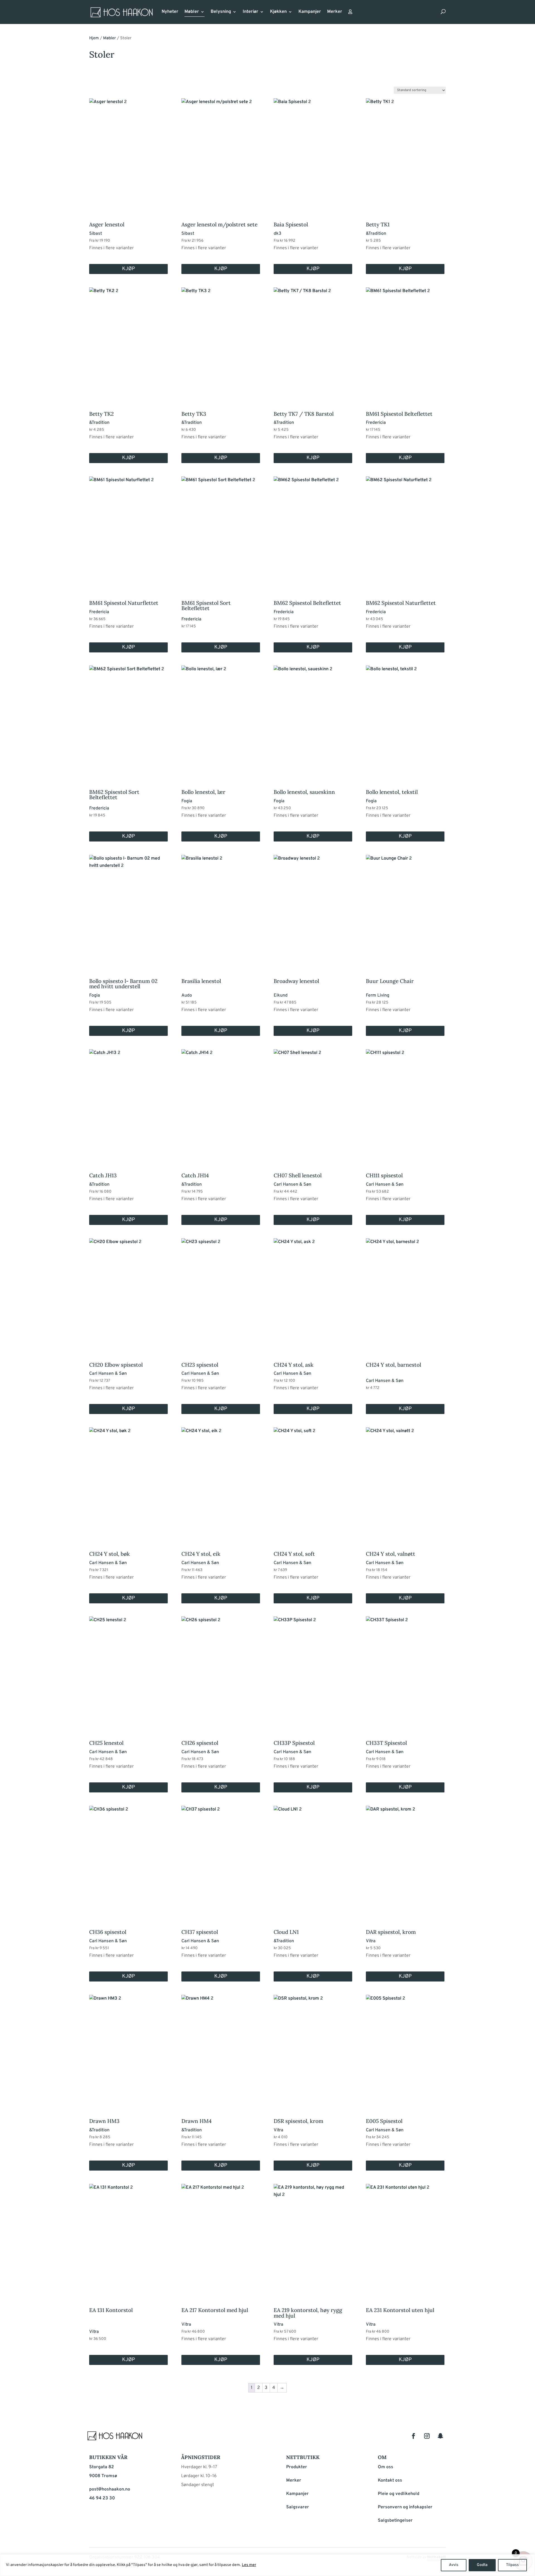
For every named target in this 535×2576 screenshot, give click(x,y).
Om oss (386, 2467)
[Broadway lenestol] (313, 909)
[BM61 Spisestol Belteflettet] (405, 341)
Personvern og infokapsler (405, 2507)
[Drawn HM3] (128, 2049)
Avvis (454, 2565)
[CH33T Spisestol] (405, 1670)
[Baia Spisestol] (313, 152)
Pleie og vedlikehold (399, 2494)
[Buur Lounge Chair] (405, 909)
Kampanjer (310, 12)
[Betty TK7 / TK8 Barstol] (313, 341)
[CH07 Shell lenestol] (313, 1103)
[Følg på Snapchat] (440, 2436)
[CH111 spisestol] (405, 1103)
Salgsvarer (298, 2507)
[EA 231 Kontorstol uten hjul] (405, 2238)
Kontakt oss (390, 2480)
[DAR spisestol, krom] (405, 1860)
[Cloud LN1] (313, 1860)
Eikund (281, 995)
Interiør (251, 12)
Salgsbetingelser (395, 2521)
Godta (482, 2565)
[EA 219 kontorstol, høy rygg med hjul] (313, 2238)
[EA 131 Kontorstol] (128, 2238)
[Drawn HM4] (221, 2049)
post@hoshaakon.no (110, 2489)
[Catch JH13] (128, 1103)
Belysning (221, 12)
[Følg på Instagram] (427, 2436)
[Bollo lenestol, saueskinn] (313, 719)
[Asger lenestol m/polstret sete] (221, 152)
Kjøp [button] (221, 647)
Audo (187, 995)
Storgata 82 (102, 2467)
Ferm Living (378, 995)
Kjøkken (278, 12)
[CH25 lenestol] (128, 1670)
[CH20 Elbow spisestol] (128, 1292)
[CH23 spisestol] (221, 1292)
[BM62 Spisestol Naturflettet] (405, 530)
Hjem (94, 38)
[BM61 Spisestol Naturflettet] (128, 530)
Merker (335, 12)
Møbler (192, 12)
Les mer (249, 2565)
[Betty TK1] (405, 152)
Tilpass (512, 2565)
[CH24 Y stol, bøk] (128, 1481)
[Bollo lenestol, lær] (221, 719)
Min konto (350, 13)
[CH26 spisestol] (221, 1670)
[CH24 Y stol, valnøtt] (405, 1481)
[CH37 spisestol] (221, 1860)
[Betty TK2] (128, 341)
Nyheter (170, 12)
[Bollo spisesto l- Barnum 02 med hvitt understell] (128, 909)
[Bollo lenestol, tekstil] (405, 719)
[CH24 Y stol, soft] (313, 1481)
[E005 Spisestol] (405, 2049)
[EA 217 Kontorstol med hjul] (221, 2238)
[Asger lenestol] (128, 152)
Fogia (187, 801)
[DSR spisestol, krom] (313, 2049)
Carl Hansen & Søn (292, 1185)
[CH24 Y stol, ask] (313, 1292)
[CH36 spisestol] (128, 1860)
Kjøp (128, 269)
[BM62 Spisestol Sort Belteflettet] (128, 719)
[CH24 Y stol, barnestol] (405, 1292)
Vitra (371, 1941)
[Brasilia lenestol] (221, 909)
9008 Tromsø (103, 2476)
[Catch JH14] (221, 1103)
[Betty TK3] (221, 341)
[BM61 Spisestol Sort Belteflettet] (221, 530)
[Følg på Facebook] (414, 2436)
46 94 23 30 (102, 2498)
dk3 (278, 234)
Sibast (96, 234)
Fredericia (376, 423)
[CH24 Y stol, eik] (221, 1481)
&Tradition (376, 234)
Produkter (297, 2467)
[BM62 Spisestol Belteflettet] (313, 530)
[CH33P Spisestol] (313, 1670)
